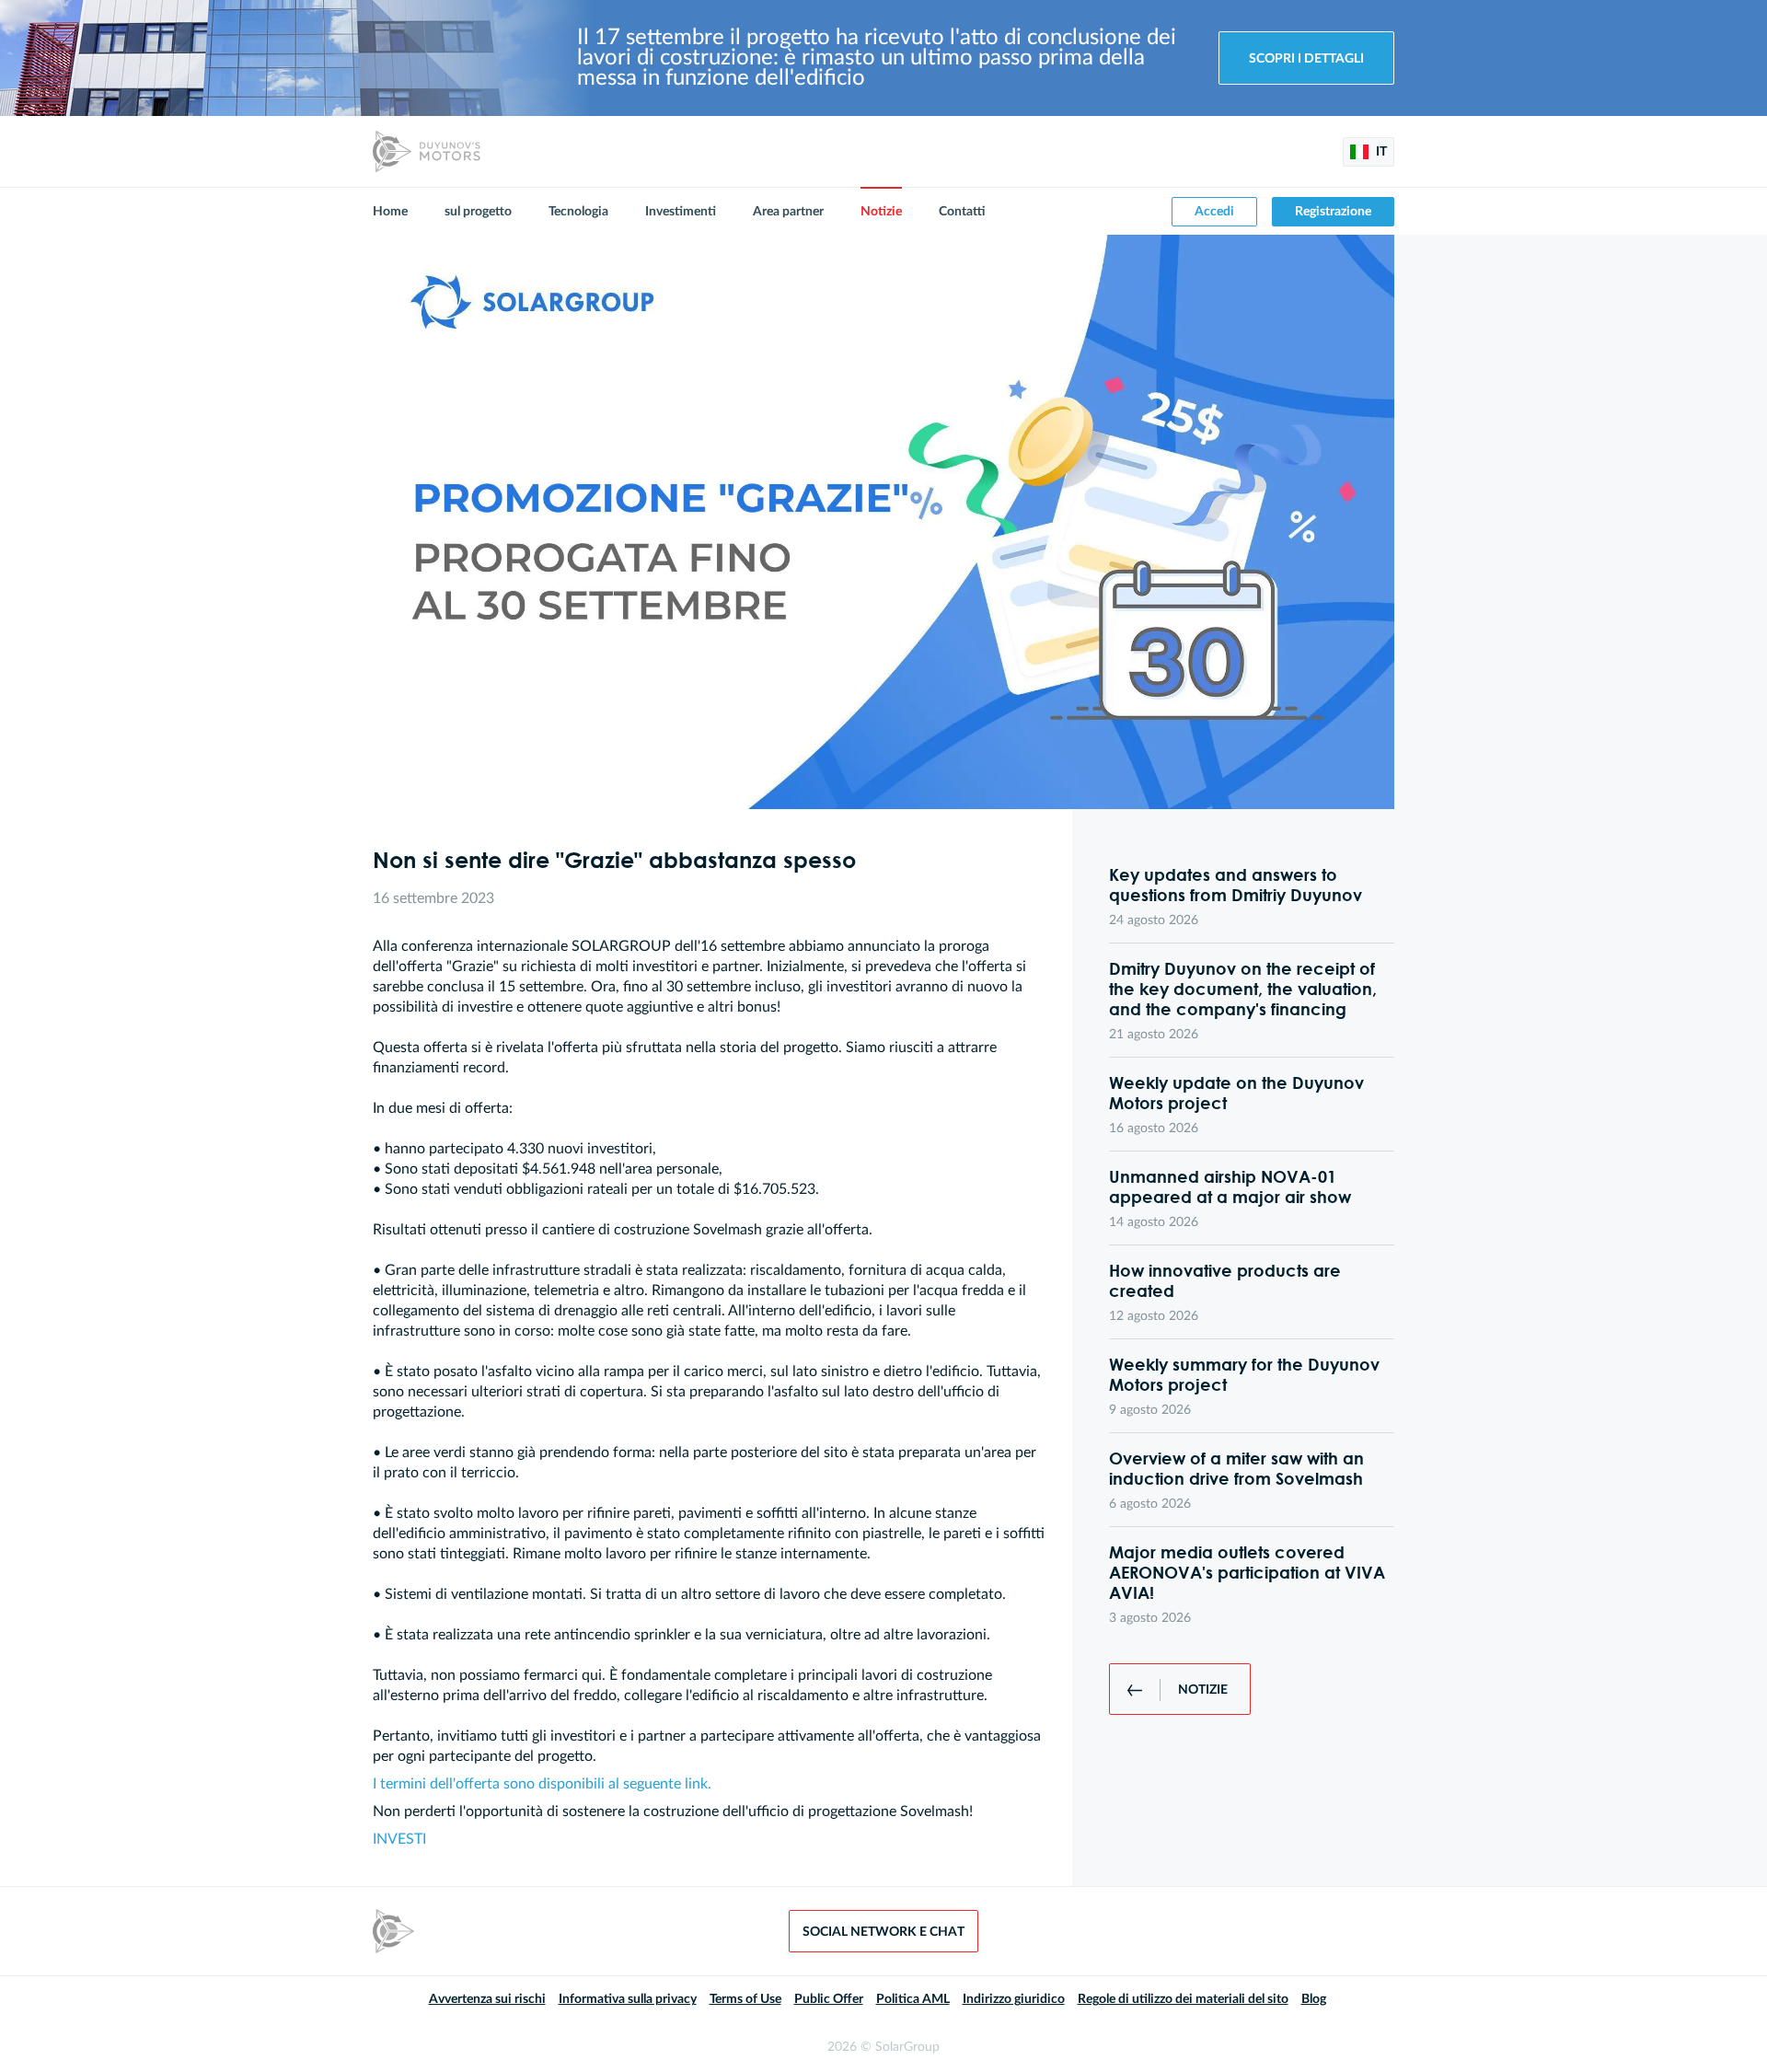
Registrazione (1333, 212)
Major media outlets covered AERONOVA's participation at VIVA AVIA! (1247, 1572)
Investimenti (681, 212)
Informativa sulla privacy (628, 1999)
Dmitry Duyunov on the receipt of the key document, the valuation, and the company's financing (1243, 989)
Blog (1314, 1999)
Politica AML (913, 1999)
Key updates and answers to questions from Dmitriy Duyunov (1236, 885)
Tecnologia (578, 212)
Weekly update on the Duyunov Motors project (1236, 1093)
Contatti (962, 212)
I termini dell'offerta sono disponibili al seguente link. (542, 1784)
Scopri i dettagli (1306, 59)
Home (390, 212)
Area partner (788, 212)
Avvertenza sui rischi (487, 1999)
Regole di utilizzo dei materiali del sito (1183, 1999)
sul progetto (478, 212)
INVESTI (399, 1839)
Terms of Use (745, 1999)
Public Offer (829, 1999)
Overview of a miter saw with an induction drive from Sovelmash (1236, 1468)
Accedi (1214, 212)
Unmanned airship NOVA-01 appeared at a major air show (1230, 1186)
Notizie (881, 212)
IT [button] (1380, 152)
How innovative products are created (1225, 1280)
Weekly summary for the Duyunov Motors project (1244, 1374)
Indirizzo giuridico (1014, 1999)
